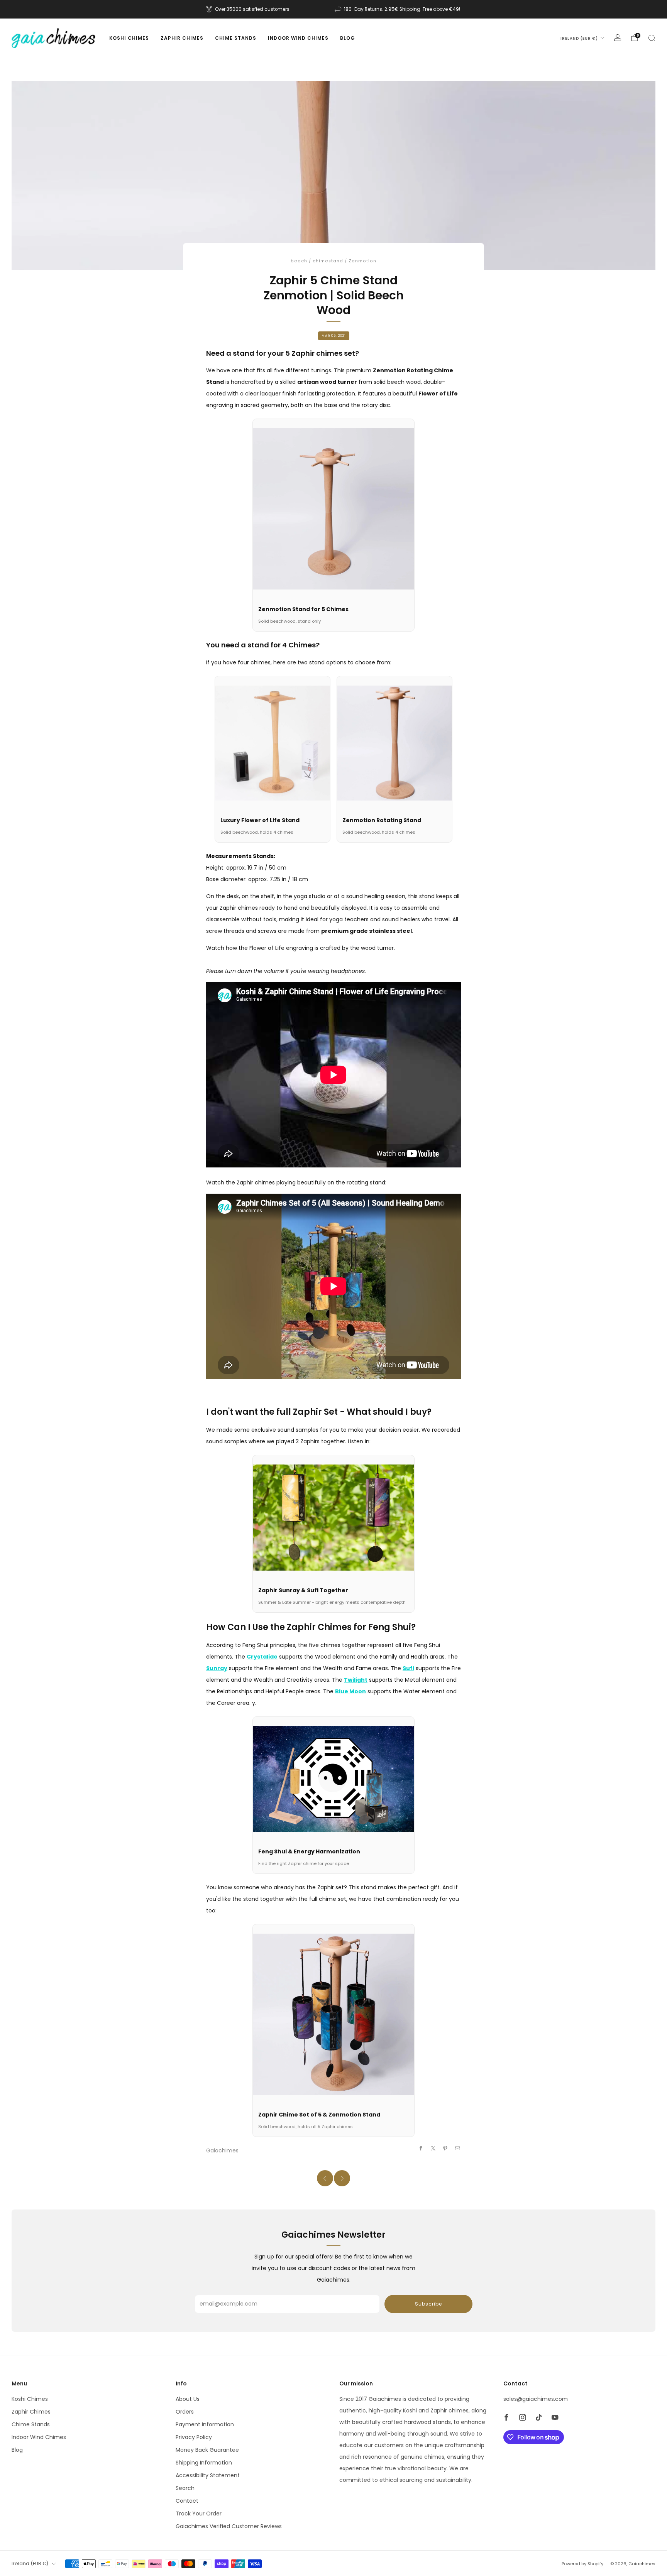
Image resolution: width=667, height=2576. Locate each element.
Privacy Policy (194, 2437)
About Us (188, 2399)
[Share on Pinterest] (445, 2148)
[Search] (652, 38)
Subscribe (428, 2304)
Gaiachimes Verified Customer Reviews (229, 2526)
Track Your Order (199, 2514)
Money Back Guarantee (207, 2450)
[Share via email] (458, 2148)
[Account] (618, 38)
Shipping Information (204, 2463)
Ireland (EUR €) (579, 38)
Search (185, 2488)
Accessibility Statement (208, 2475)
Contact (187, 2501)
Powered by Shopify (582, 2564)
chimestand (328, 261)
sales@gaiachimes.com (536, 2399)
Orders (185, 2412)
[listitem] (248, 9)
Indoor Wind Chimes (298, 38)
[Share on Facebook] (421, 2148)
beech (299, 261)
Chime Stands (236, 38)
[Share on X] (433, 2148)
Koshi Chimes (129, 38)
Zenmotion (362, 261)
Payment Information (205, 2424)
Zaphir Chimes (182, 38)
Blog (348, 38)
